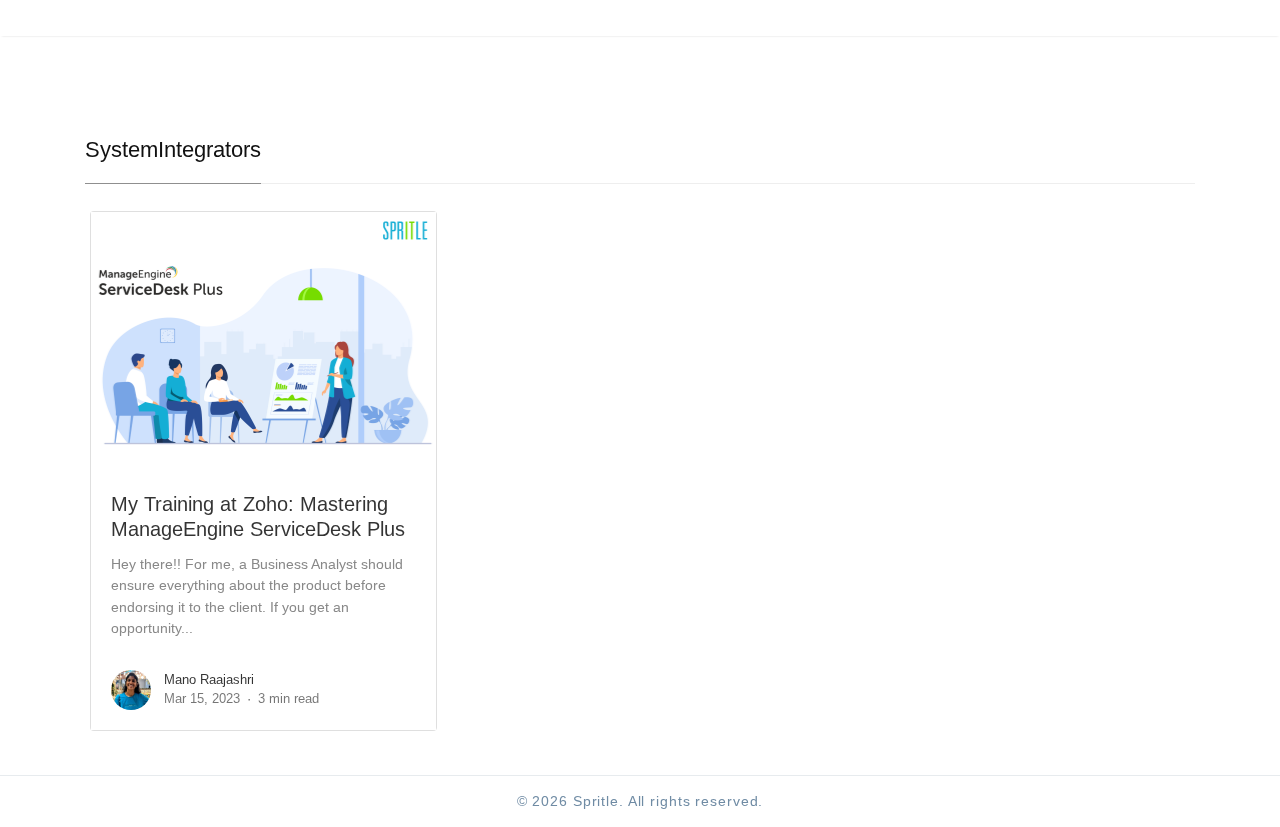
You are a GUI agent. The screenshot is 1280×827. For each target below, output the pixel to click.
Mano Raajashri (209, 679)
